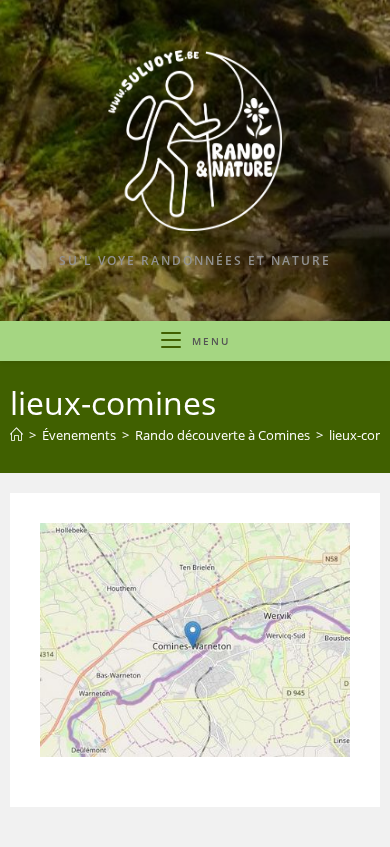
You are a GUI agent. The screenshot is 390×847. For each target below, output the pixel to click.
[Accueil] (16, 435)
